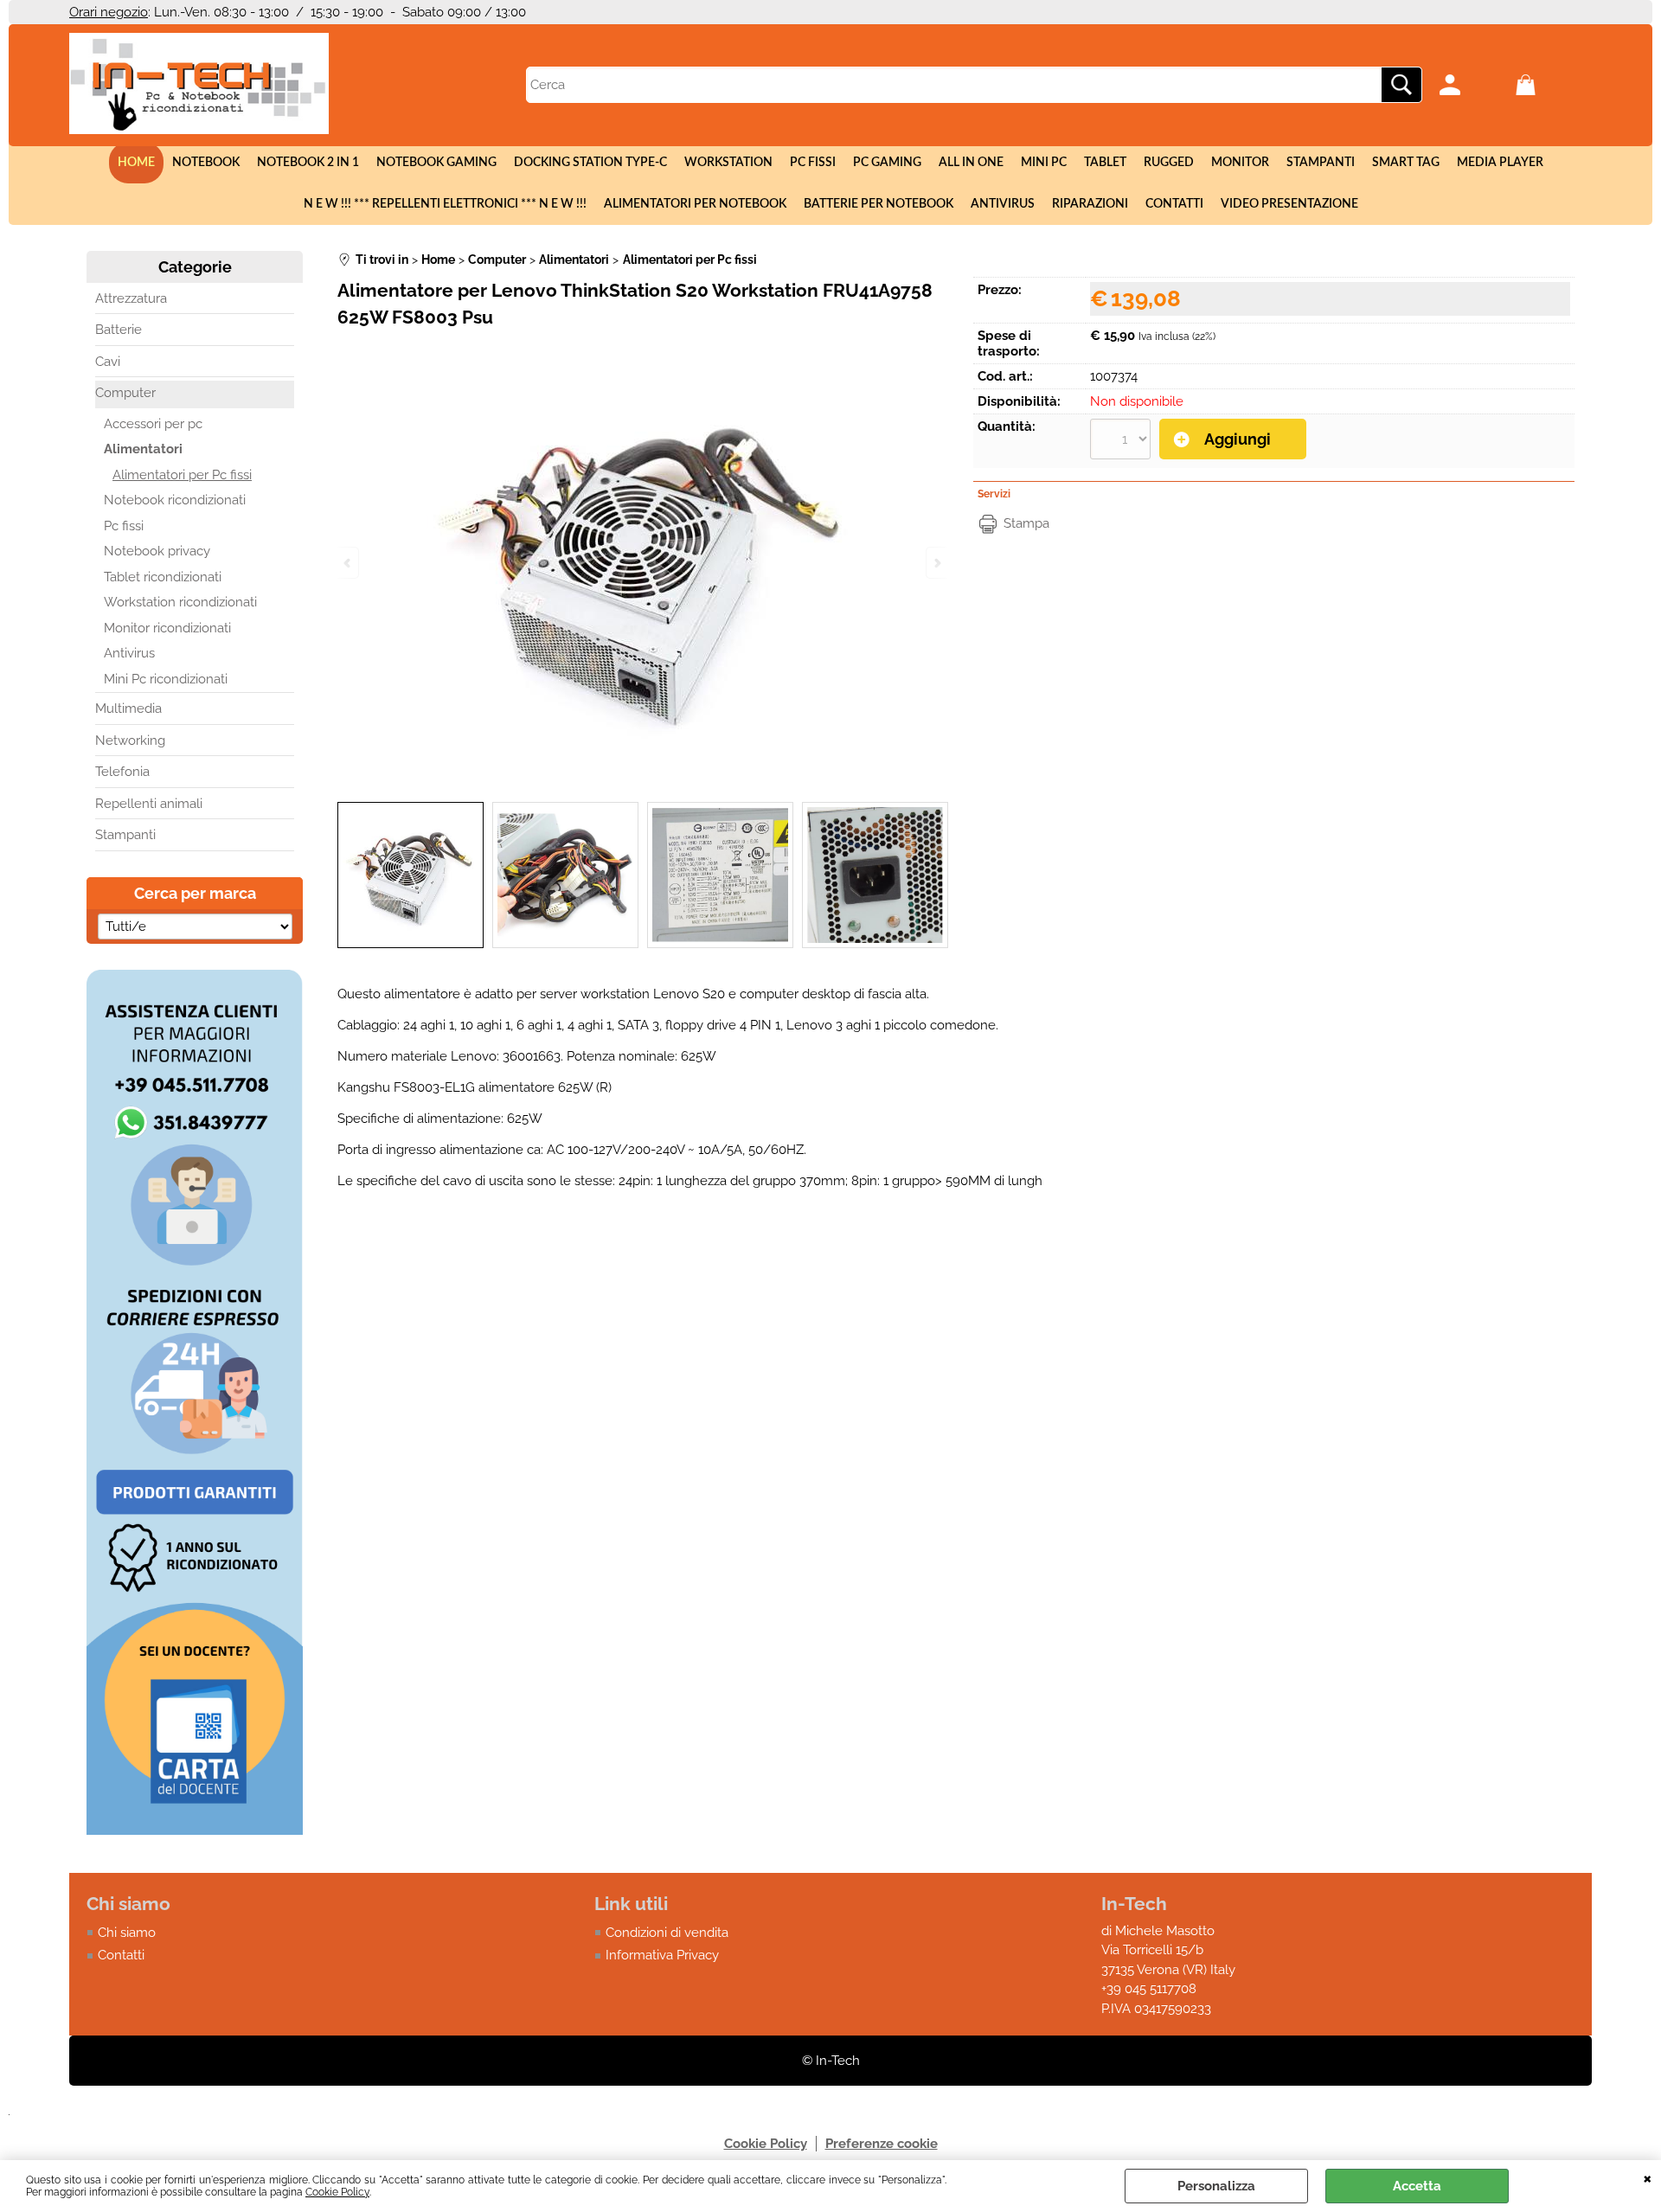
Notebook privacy (157, 551)
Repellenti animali (149, 804)
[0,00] (1549, 85)
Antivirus (1003, 204)
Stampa (1026, 523)
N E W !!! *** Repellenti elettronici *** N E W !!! (445, 204)
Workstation (728, 163)
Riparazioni (1090, 204)
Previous (349, 563)
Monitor (1240, 163)
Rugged (1169, 163)
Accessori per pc (153, 424)
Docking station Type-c (590, 163)
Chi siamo (127, 1933)
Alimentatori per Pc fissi (182, 475)
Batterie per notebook (879, 204)
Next (936, 563)
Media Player (1500, 163)
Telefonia (122, 772)
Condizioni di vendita (667, 1933)
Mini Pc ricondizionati (166, 679)
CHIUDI (1648, 2177)
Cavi (108, 362)
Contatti (1174, 204)
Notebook (206, 163)
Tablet (1105, 163)
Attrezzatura (131, 298)
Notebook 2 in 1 (308, 163)
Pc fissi (813, 163)
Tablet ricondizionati (163, 577)
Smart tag (1406, 163)
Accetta (1417, 2186)
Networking (130, 741)
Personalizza (1216, 2186)
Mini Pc (1044, 163)
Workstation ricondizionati (180, 602)
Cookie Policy (337, 2192)
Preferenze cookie (882, 2144)
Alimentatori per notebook (695, 204)
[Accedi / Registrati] (1473, 85)
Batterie (119, 330)
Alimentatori (143, 449)
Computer (125, 393)
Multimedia (128, 708)
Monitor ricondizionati (167, 628)
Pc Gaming (887, 163)
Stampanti (1321, 163)
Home (136, 163)
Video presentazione (1289, 204)
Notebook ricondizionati (175, 500)
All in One (971, 163)
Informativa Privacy (662, 1955)
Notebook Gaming (436, 163)
